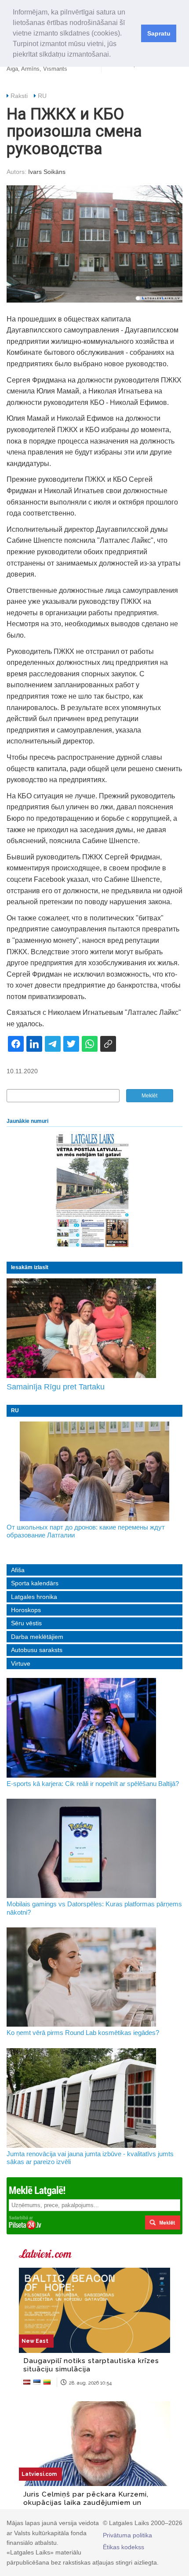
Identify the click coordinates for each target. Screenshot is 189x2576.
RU (42, 96)
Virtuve (21, 1663)
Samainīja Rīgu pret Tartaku (56, 1387)
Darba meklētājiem (37, 1637)
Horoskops (26, 1610)
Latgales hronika (34, 1597)
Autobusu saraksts (37, 1650)
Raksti (19, 96)
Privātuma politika (127, 2535)
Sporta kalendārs (35, 1583)
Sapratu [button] (159, 33)
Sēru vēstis (26, 1623)
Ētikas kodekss (124, 2547)
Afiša (18, 1570)
